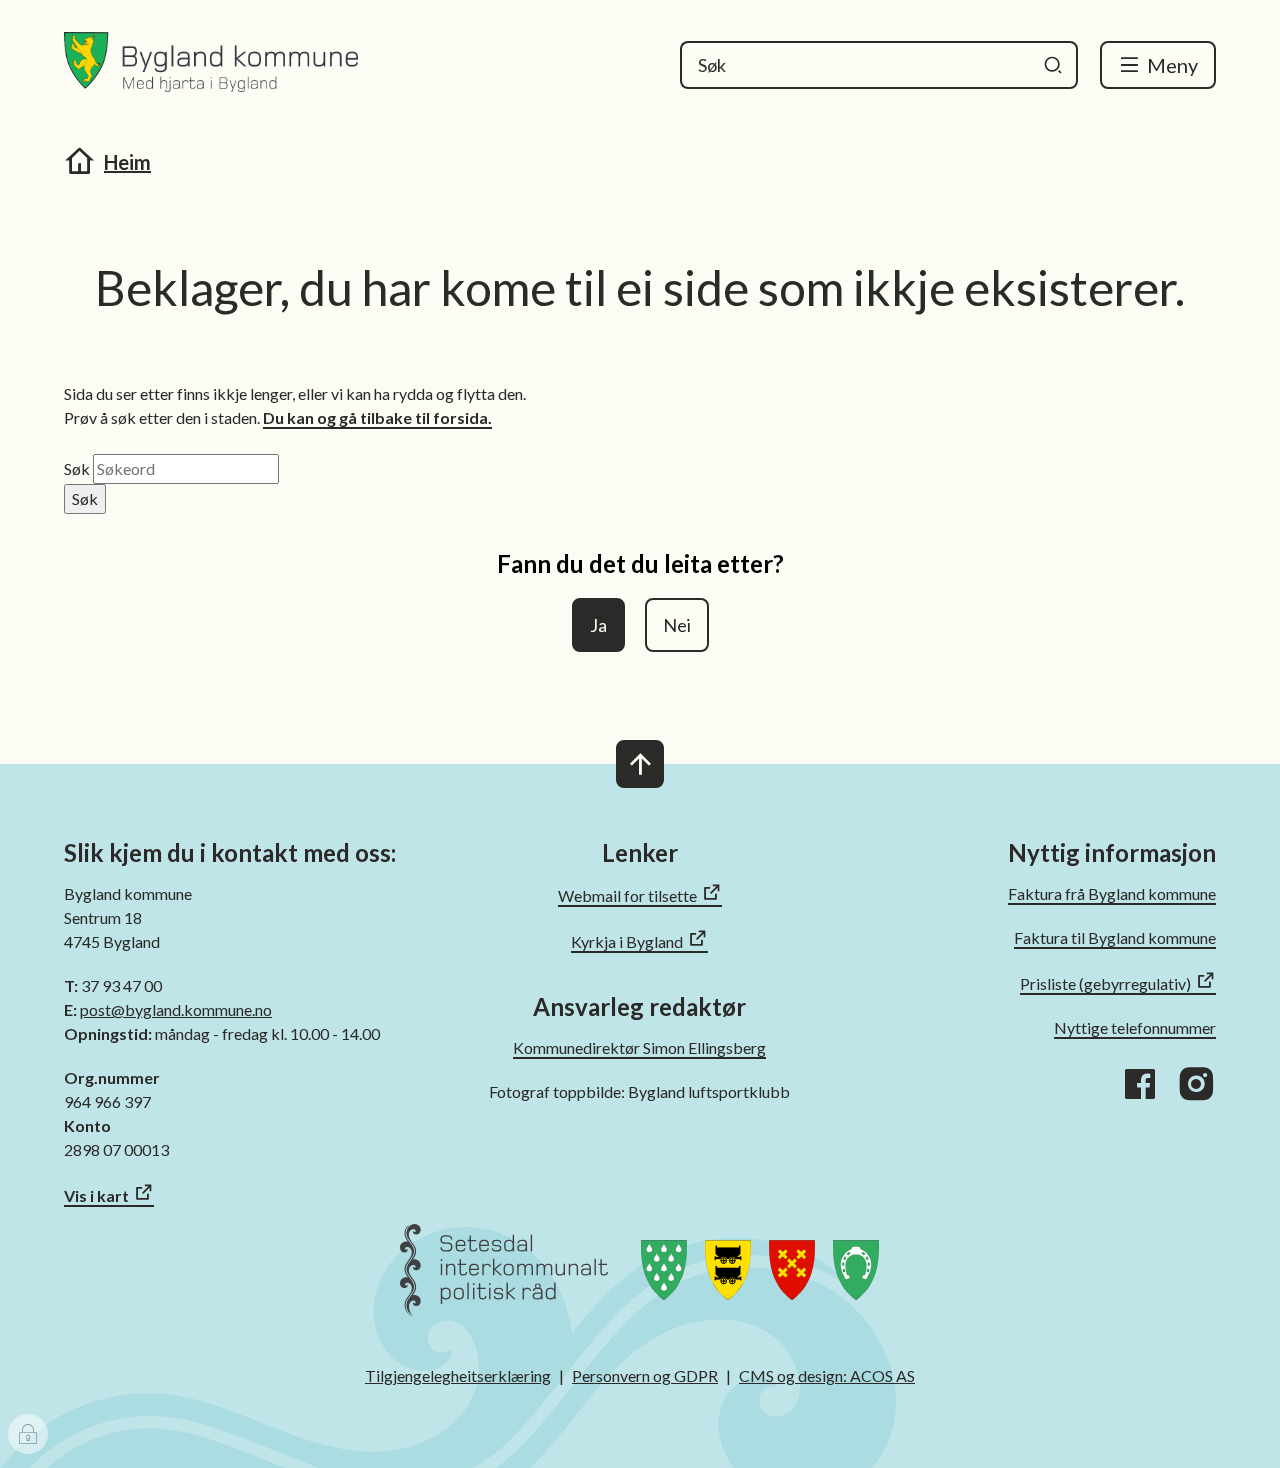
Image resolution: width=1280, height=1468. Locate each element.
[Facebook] (1140, 1084)
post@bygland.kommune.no (176, 1009)
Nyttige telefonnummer (1135, 1027)
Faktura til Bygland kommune (1115, 937)
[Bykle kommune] (664, 1282)
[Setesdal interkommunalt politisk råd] (504, 1282)
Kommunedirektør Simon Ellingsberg (639, 1047)
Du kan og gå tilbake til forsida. (377, 417)
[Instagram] (1196, 1084)
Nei (677, 625)
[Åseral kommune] (856, 1282)
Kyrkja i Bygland (627, 941)
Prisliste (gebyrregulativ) (1105, 983)
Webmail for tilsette (627, 895)
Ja (598, 625)
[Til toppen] (640, 764)
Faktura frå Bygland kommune (1112, 893)
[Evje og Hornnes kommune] (728, 1282)
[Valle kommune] (792, 1282)
